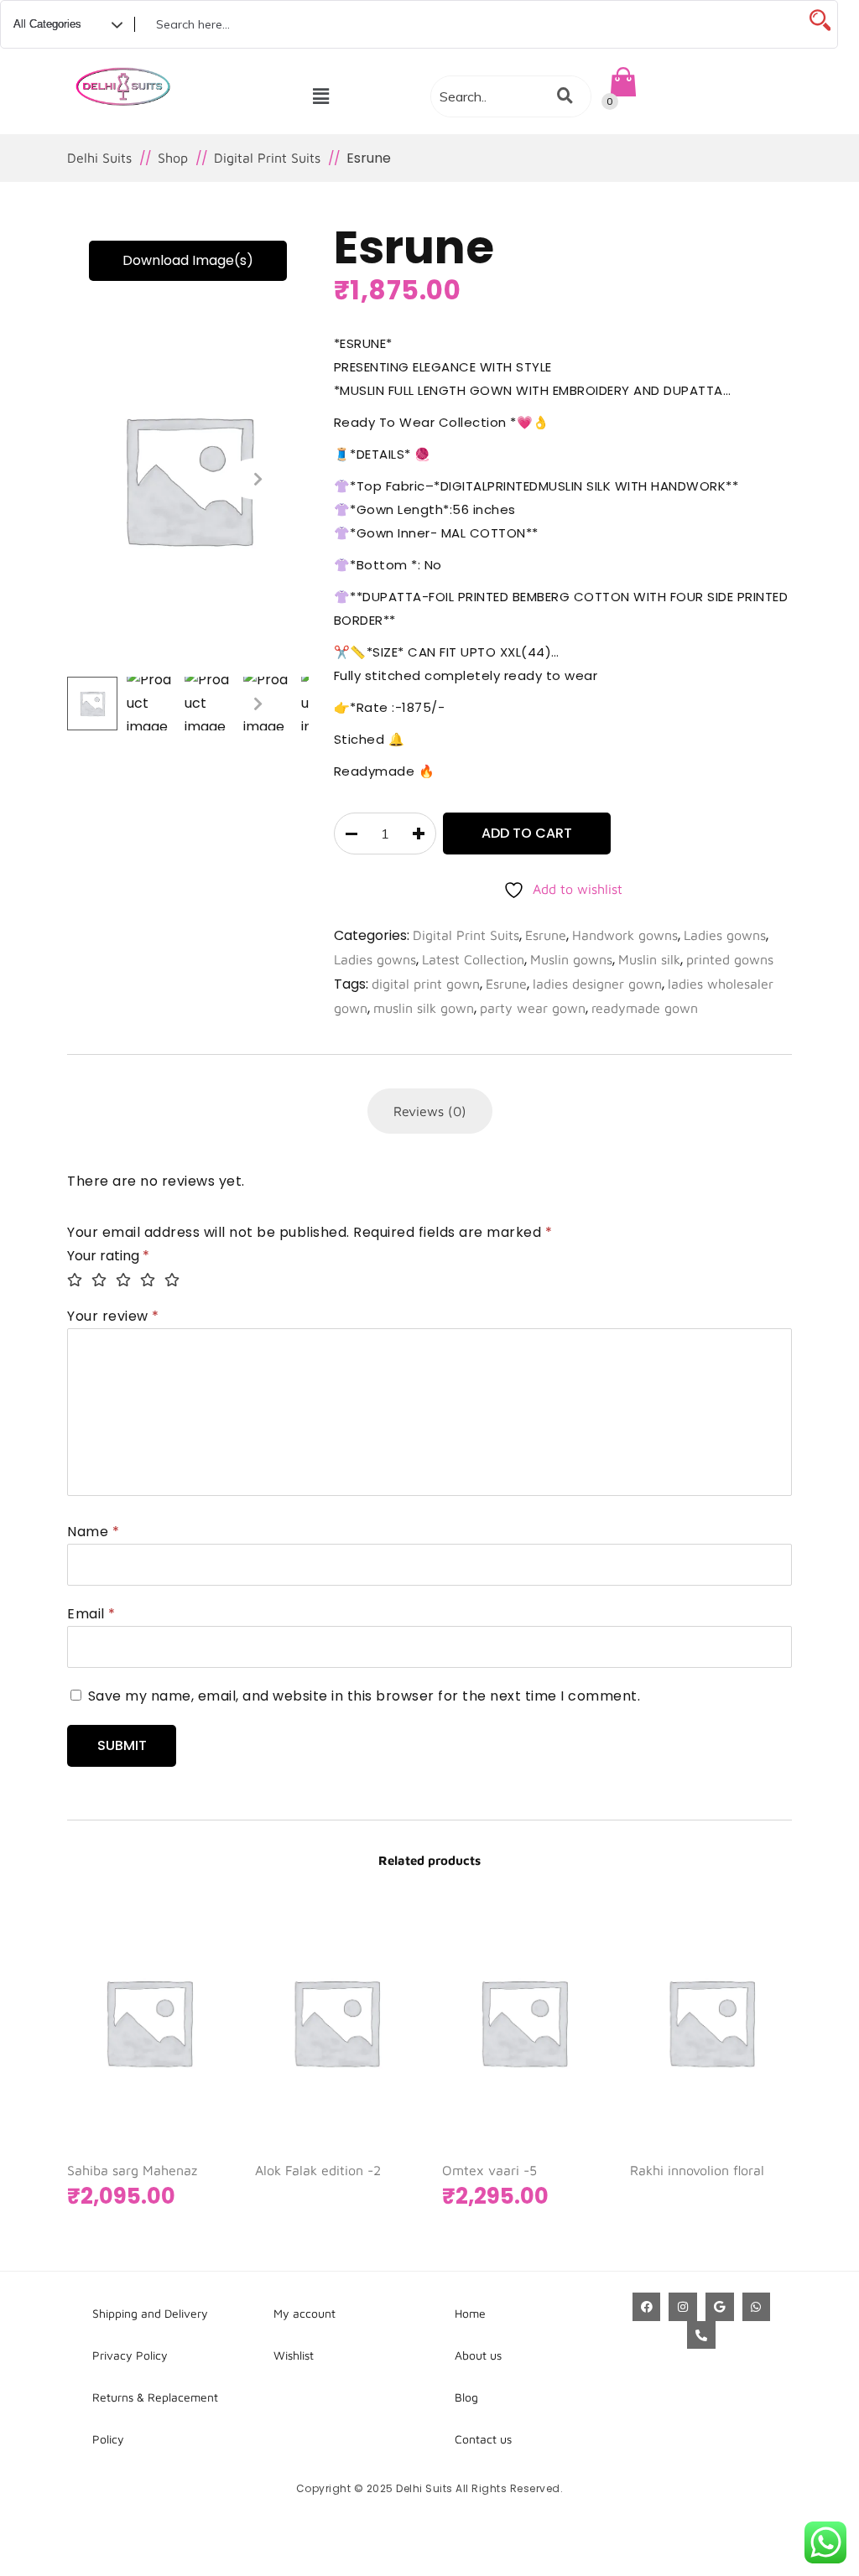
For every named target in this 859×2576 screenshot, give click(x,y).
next (258, 479)
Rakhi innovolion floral (697, 2170)
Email (91, 1614)
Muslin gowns (571, 959)
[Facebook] (647, 2307)
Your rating (108, 1256)
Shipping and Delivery (150, 2313)
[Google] (720, 2307)
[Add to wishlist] (196, 2055)
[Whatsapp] (757, 2307)
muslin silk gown (424, 1008)
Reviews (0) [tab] (430, 1111)
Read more (317, 2055)
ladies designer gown (597, 984)
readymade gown (645, 1008)
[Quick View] (163, 2055)
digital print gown (426, 984)
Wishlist (294, 2355)
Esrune (546, 935)
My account (305, 2313)
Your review (113, 1316)
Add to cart (527, 833)
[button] (320, 96)
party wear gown (533, 1008)
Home (470, 2313)
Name (93, 1532)
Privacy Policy (130, 2355)
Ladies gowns (725, 935)
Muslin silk (649, 959)
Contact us (483, 2439)
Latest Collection (473, 959)
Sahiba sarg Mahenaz (132, 2170)
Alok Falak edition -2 (318, 2170)
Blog (466, 2397)
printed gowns (730, 959)
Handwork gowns (625, 935)
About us (478, 2355)
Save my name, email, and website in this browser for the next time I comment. (364, 1696)
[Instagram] (683, 2307)
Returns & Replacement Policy (155, 2418)
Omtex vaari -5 (489, 2170)
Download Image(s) (188, 260)
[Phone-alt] (701, 2335)
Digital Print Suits (466, 935)
